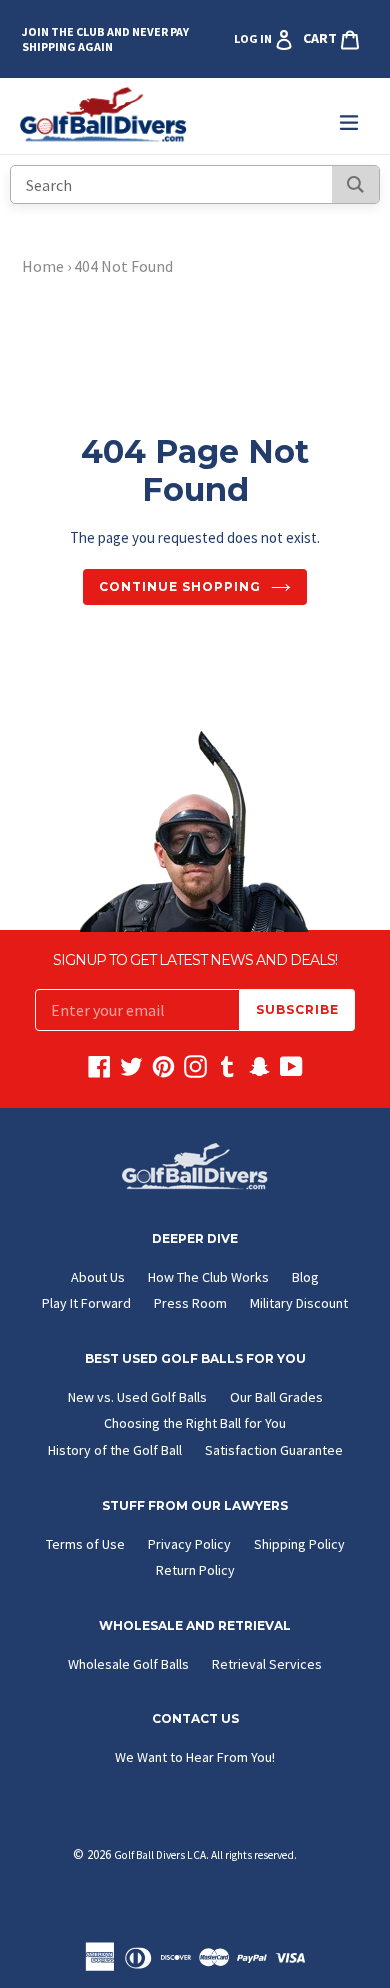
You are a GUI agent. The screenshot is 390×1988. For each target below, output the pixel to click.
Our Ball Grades (276, 1397)
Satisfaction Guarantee (274, 1450)
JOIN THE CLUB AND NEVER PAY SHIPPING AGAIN (105, 39)
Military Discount (299, 1303)
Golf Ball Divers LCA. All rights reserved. (205, 1855)
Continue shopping (179, 586)
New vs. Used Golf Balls (137, 1397)
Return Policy (195, 1570)
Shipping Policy (299, 1544)
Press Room (190, 1303)
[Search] (355, 184)
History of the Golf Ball (115, 1450)
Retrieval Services (267, 1664)
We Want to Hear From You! (195, 1757)
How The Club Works (208, 1277)
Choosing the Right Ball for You (195, 1423)
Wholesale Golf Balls (128, 1664)
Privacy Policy (189, 1544)
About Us (98, 1277)
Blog (305, 1277)
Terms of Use (85, 1544)
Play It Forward (86, 1303)
